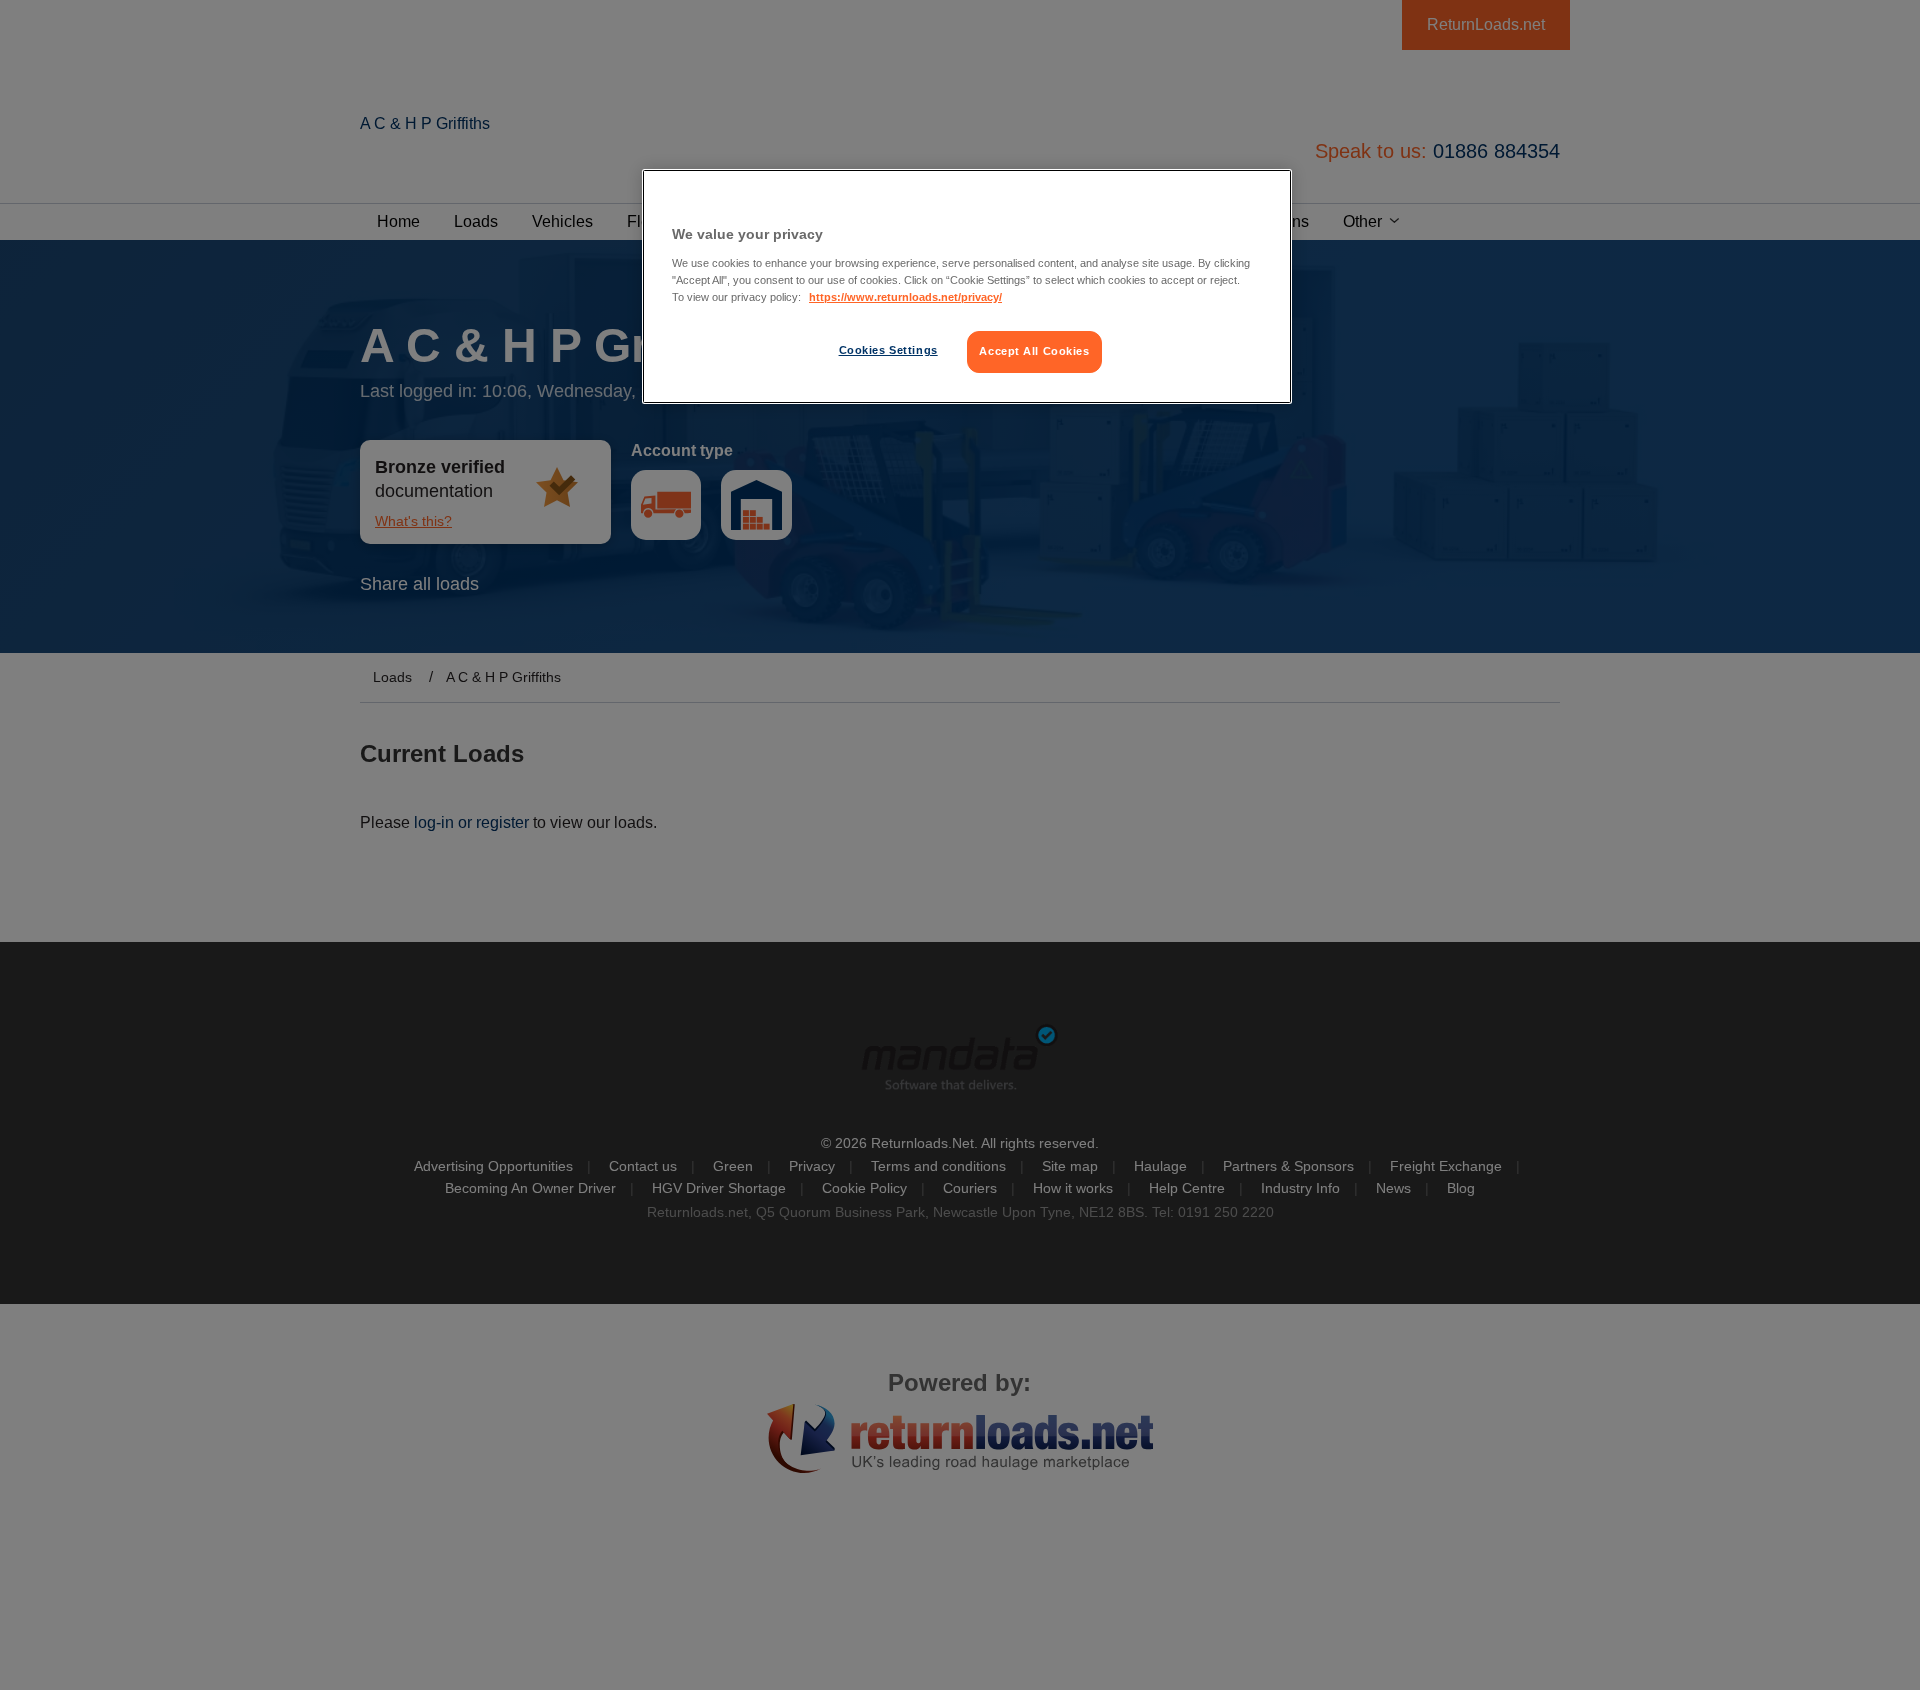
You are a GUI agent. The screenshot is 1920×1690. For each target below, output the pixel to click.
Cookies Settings (888, 350)
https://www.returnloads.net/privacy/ (905, 297)
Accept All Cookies (1034, 351)
